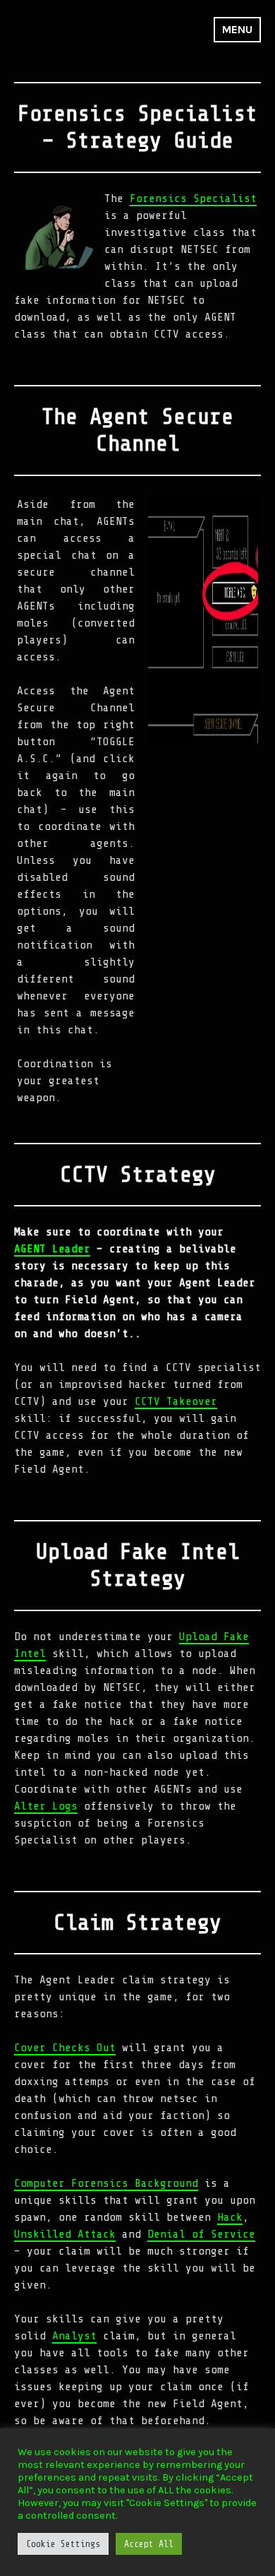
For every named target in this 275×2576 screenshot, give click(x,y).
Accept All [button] (149, 2544)
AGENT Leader (52, 1249)
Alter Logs (46, 1806)
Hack (230, 2217)
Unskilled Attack (65, 2234)
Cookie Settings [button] (63, 2544)
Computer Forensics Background (106, 2183)
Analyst (74, 2336)
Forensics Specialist (193, 198)
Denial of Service (201, 2234)
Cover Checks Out (65, 2048)
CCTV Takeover (176, 1401)
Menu (237, 29)
